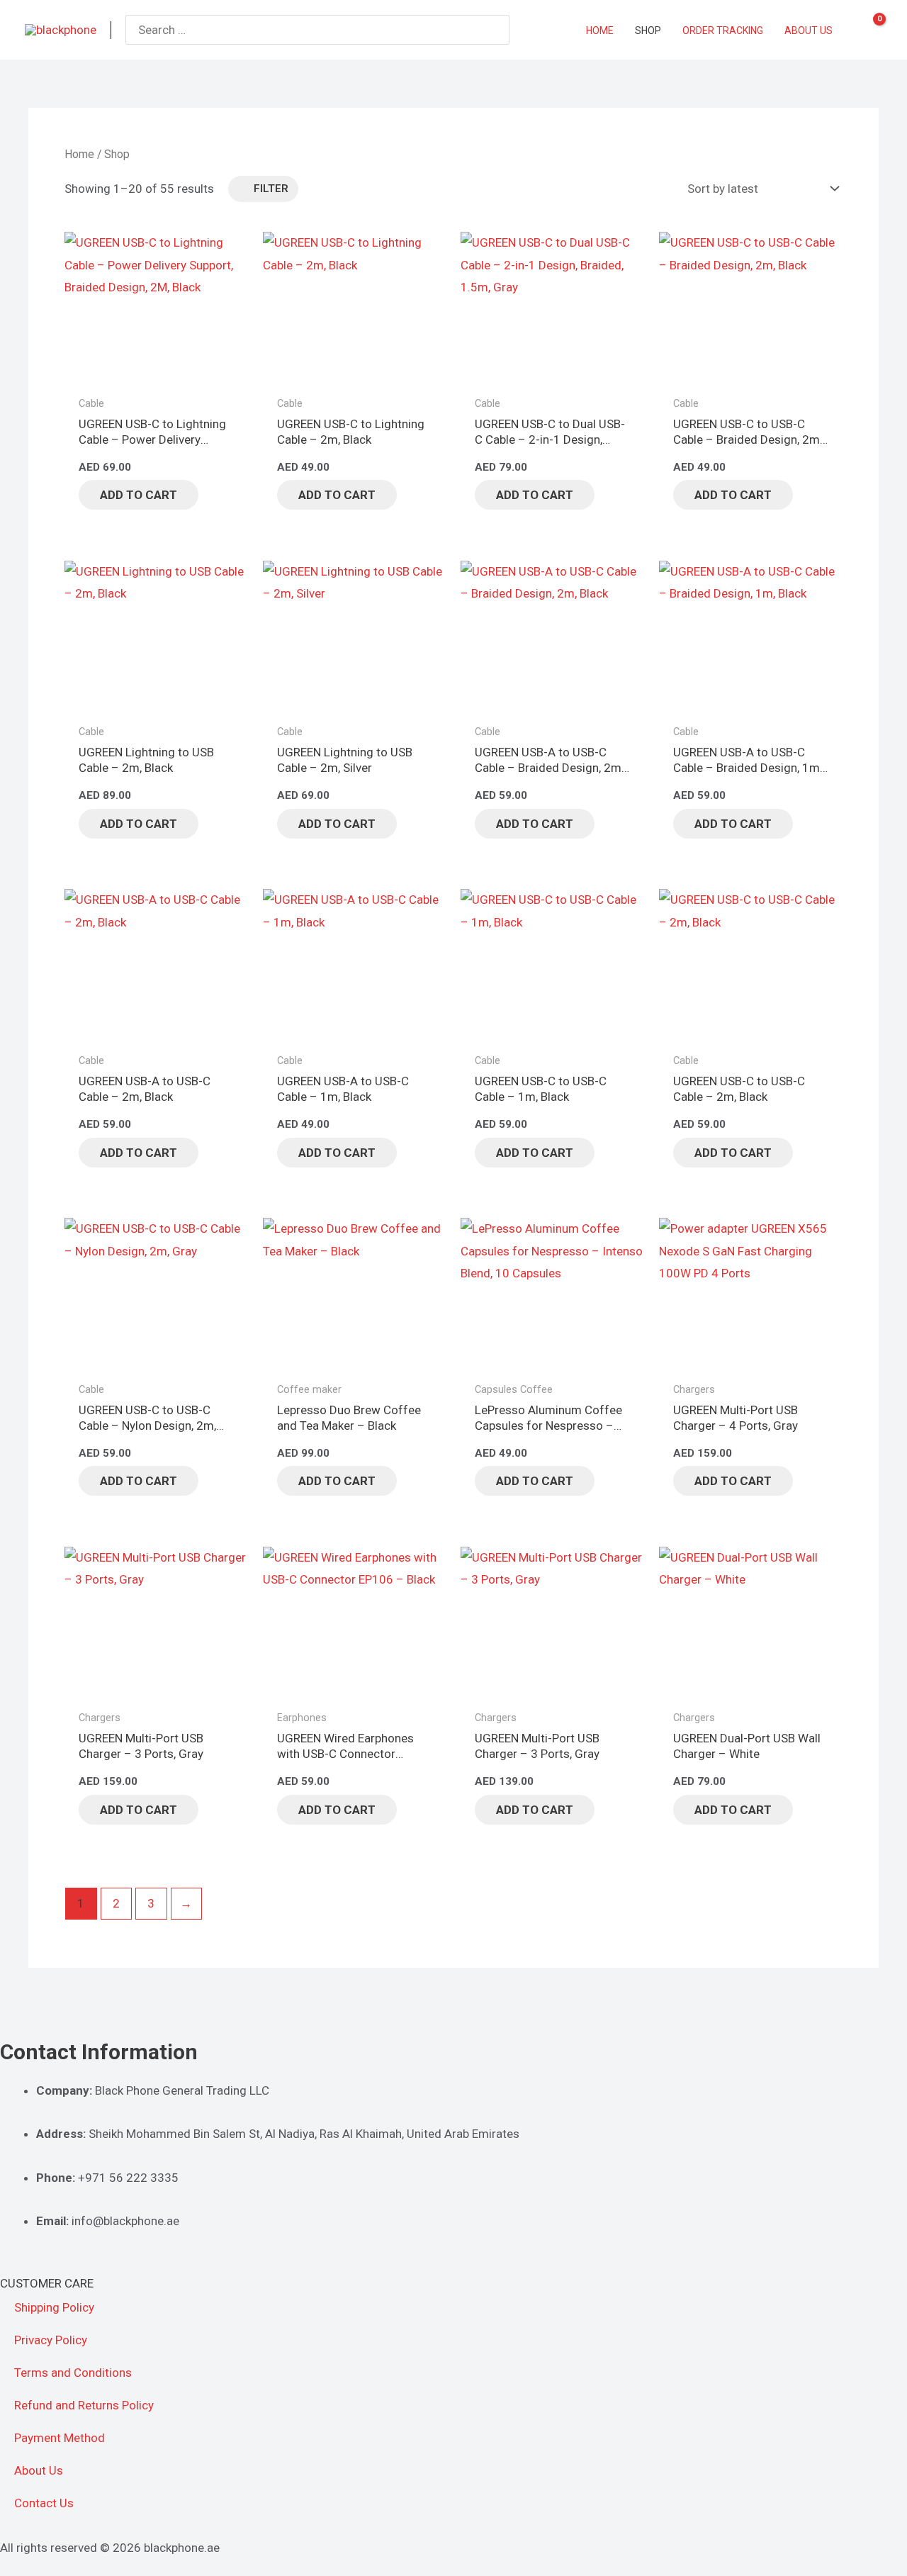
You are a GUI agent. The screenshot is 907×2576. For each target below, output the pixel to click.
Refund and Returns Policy (84, 2405)
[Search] (500, 30)
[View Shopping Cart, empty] (870, 30)
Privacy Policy (51, 2340)
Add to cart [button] (139, 495)
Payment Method (60, 2438)
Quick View (156, 374)
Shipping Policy (54, 2307)
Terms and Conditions (73, 2373)
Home (79, 154)
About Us (39, 2470)
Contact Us (44, 2503)
